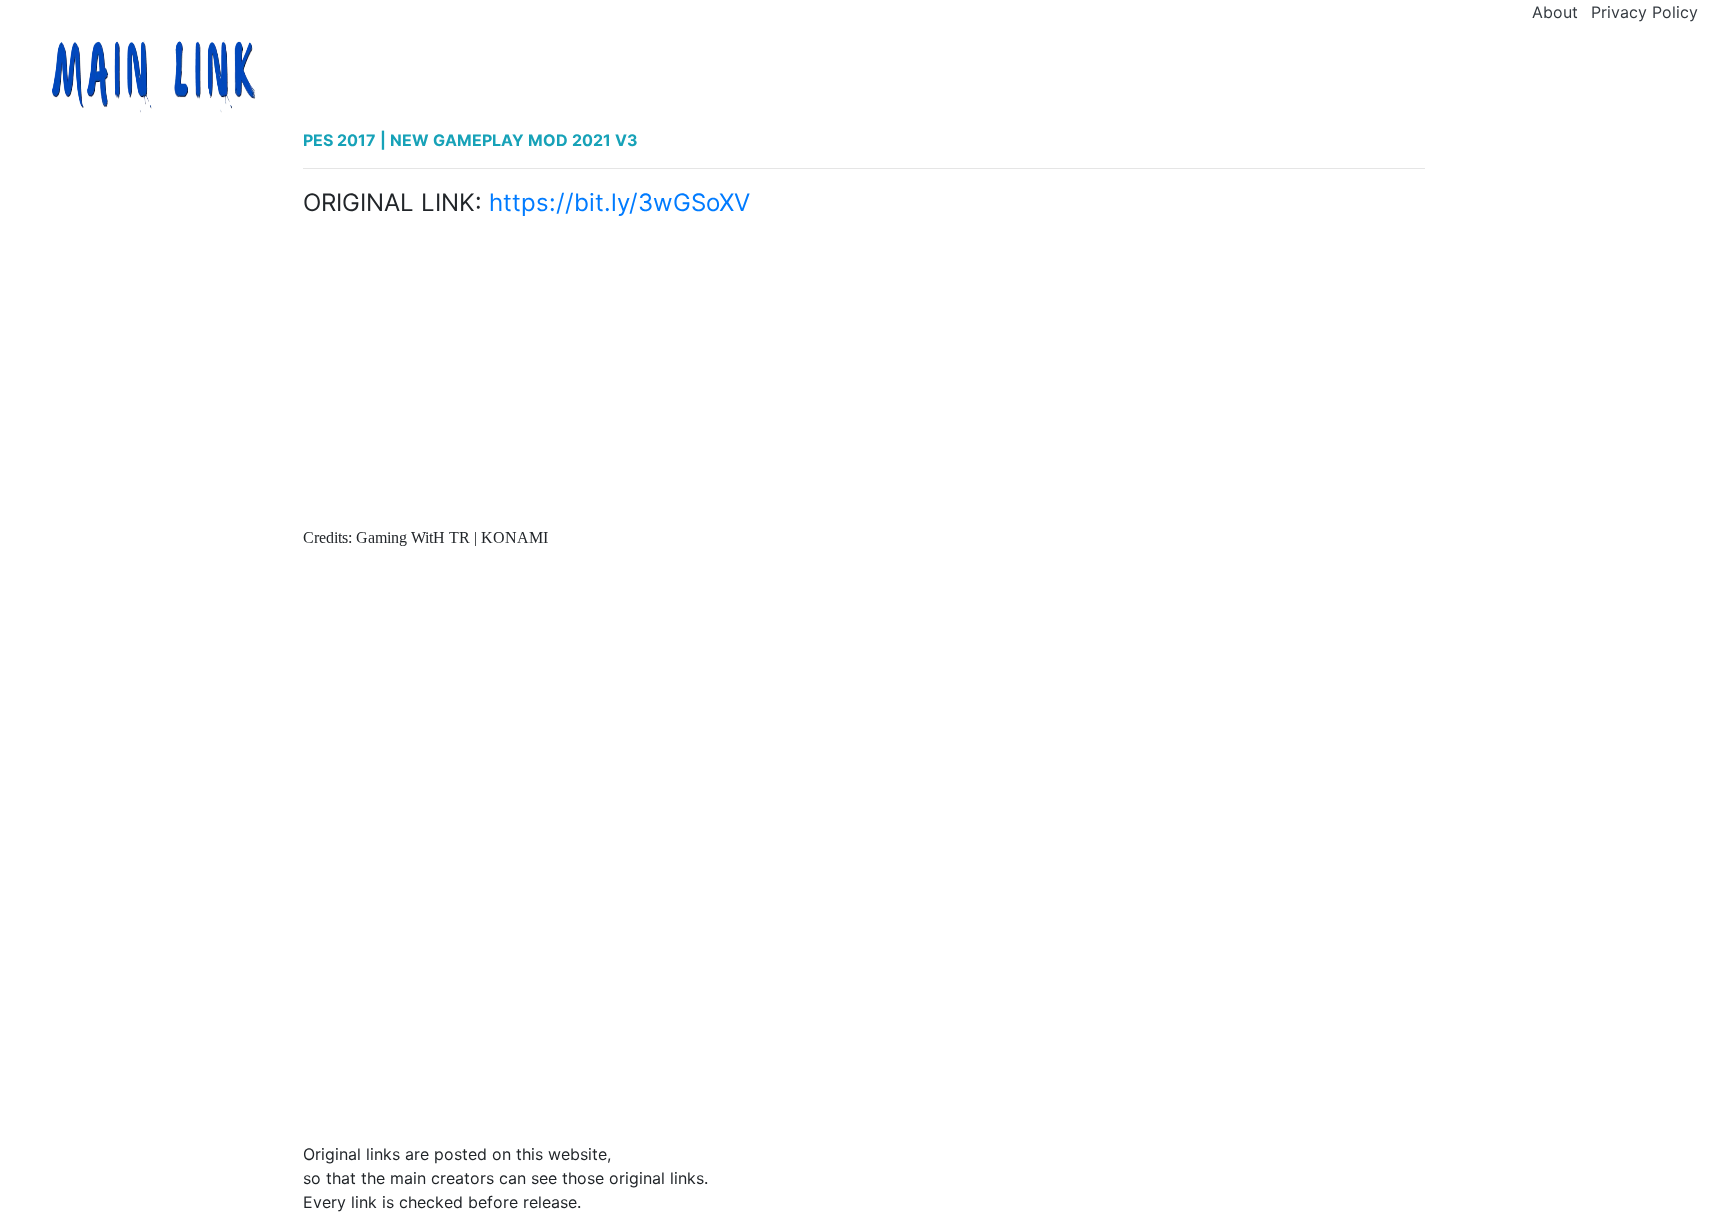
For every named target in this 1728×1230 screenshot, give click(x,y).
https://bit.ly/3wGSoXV (619, 202)
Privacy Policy (1644, 12)
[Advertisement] (864, 377)
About (1555, 12)
